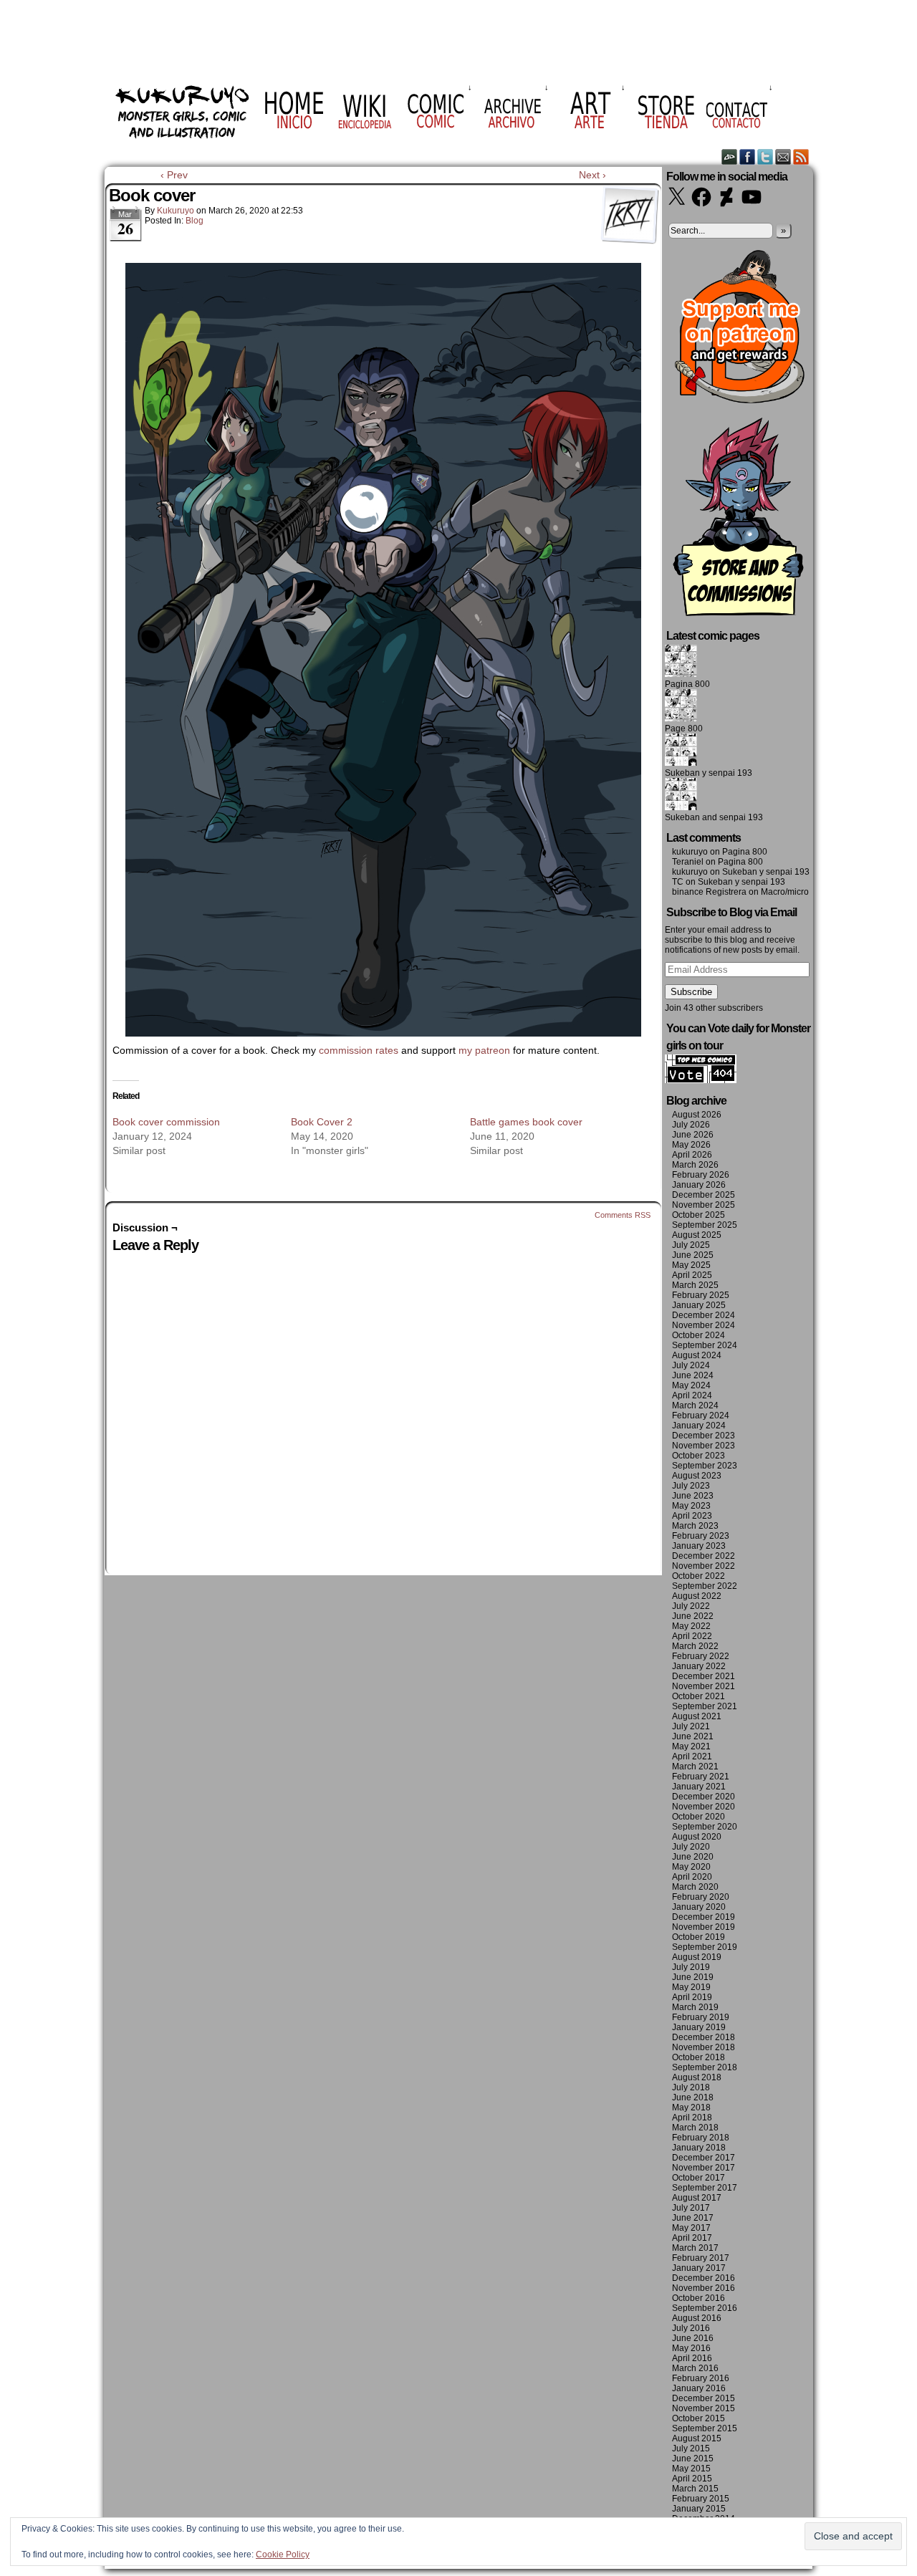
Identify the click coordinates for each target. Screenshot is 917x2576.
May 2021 (691, 1746)
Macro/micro (785, 892)
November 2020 (704, 1807)
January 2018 (699, 2148)
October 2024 (698, 1335)
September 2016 (705, 2308)
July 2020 (691, 1847)
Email (783, 157)
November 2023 (704, 1446)
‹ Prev (174, 175)
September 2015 (705, 2428)
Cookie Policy (283, 2555)
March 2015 (695, 2489)
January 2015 (699, 2509)
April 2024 (692, 1395)
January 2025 (699, 1305)
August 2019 (697, 1957)
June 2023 (693, 1496)
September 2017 (705, 2188)
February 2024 (701, 1416)
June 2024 (693, 1375)
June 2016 (693, 2338)
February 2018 (701, 2138)
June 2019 (693, 1977)
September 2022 (705, 1586)
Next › (592, 175)
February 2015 (701, 2499)
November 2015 (704, 2408)
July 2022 (691, 1606)
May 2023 (691, 1506)
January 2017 (699, 2268)
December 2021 (704, 1676)
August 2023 (697, 1476)
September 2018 (705, 2067)
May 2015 (691, 2469)
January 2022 (699, 1666)
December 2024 (704, 1315)
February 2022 (701, 1656)
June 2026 (693, 1135)
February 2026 (701, 1175)
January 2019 (699, 2027)
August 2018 (697, 2077)
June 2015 (693, 2459)
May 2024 (691, 1385)
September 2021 (705, 1706)
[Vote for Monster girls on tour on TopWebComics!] (701, 1080)
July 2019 (691, 1967)
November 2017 (704, 2168)
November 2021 (704, 1686)
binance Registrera (709, 892)
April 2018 (692, 2118)
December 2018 (704, 2037)
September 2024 (705, 1345)
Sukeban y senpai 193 (709, 773)
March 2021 (695, 1767)
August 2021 (697, 1716)
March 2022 (695, 1646)
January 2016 (699, 2388)
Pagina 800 (687, 684)
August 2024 (697, 1355)
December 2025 (704, 1195)
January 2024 (699, 1426)
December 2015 (704, 2398)
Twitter (765, 157)
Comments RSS (623, 1215)
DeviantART (730, 157)
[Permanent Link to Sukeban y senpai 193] (681, 763)
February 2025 (701, 1295)
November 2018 (704, 2047)
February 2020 (701, 1897)
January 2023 (699, 1546)
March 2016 (695, 2368)
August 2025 (697, 1235)
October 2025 (698, 1215)
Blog (195, 221)
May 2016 (691, 2348)
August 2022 (697, 1596)
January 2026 (699, 1185)
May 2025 (691, 1265)
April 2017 (692, 2238)
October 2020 (698, 1817)
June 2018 (693, 2097)
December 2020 (704, 1797)
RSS (801, 157)
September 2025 (705, 1225)
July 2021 (691, 1726)
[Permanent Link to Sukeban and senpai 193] (681, 807)
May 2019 (691, 1987)
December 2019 (704, 1917)
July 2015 (691, 2448)
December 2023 (704, 1436)
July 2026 (691, 1125)
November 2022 (704, 1566)
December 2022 (704, 1556)
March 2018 (695, 2128)
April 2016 (692, 2358)
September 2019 (705, 1947)
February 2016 (701, 2378)
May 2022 (691, 1626)
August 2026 (697, 1115)
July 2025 (691, 1245)
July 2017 (691, 2208)
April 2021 (692, 1756)
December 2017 (704, 2158)
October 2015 (698, 2418)
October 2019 (698, 1937)
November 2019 (704, 1927)
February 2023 (701, 1536)
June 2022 (693, 1616)
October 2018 (698, 2057)
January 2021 (699, 1787)
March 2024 (695, 1405)
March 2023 (695, 1526)
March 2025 (695, 1285)
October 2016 (698, 2298)
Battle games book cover (526, 1122)
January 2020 (699, 1907)
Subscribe (691, 992)
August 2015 (697, 2438)
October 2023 (698, 1456)
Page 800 (684, 729)
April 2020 (692, 1877)
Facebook (748, 157)
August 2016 (697, 2318)
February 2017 (701, 2258)
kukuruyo (176, 211)
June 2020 (693, 1857)
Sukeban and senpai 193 (714, 817)
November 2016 (704, 2288)
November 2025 (704, 1205)
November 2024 (704, 1325)
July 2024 (691, 1365)
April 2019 (692, 1997)
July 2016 (691, 2328)
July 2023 (691, 1486)
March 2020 (695, 1887)
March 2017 (695, 2248)
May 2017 (691, 2228)
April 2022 (692, 1636)
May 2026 (691, 1145)
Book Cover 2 (322, 1122)
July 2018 (691, 2087)
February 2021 (701, 1777)
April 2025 (692, 1275)
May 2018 (691, 2108)
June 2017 (693, 2218)
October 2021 (698, 1696)
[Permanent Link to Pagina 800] (681, 674)
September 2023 (705, 1466)
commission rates (359, 1050)
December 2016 (704, 2278)
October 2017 (698, 2178)
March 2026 (695, 1165)
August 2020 (697, 1837)
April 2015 (692, 2479)
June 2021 (693, 1736)
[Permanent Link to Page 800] (681, 719)
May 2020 (691, 1867)
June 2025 (693, 1255)
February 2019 (701, 2017)
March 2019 (695, 2007)
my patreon (484, 1050)
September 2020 (705, 1827)
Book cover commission (166, 1122)
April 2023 (692, 1516)
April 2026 (692, 1155)
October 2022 (698, 1576)
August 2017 (697, 2198)
